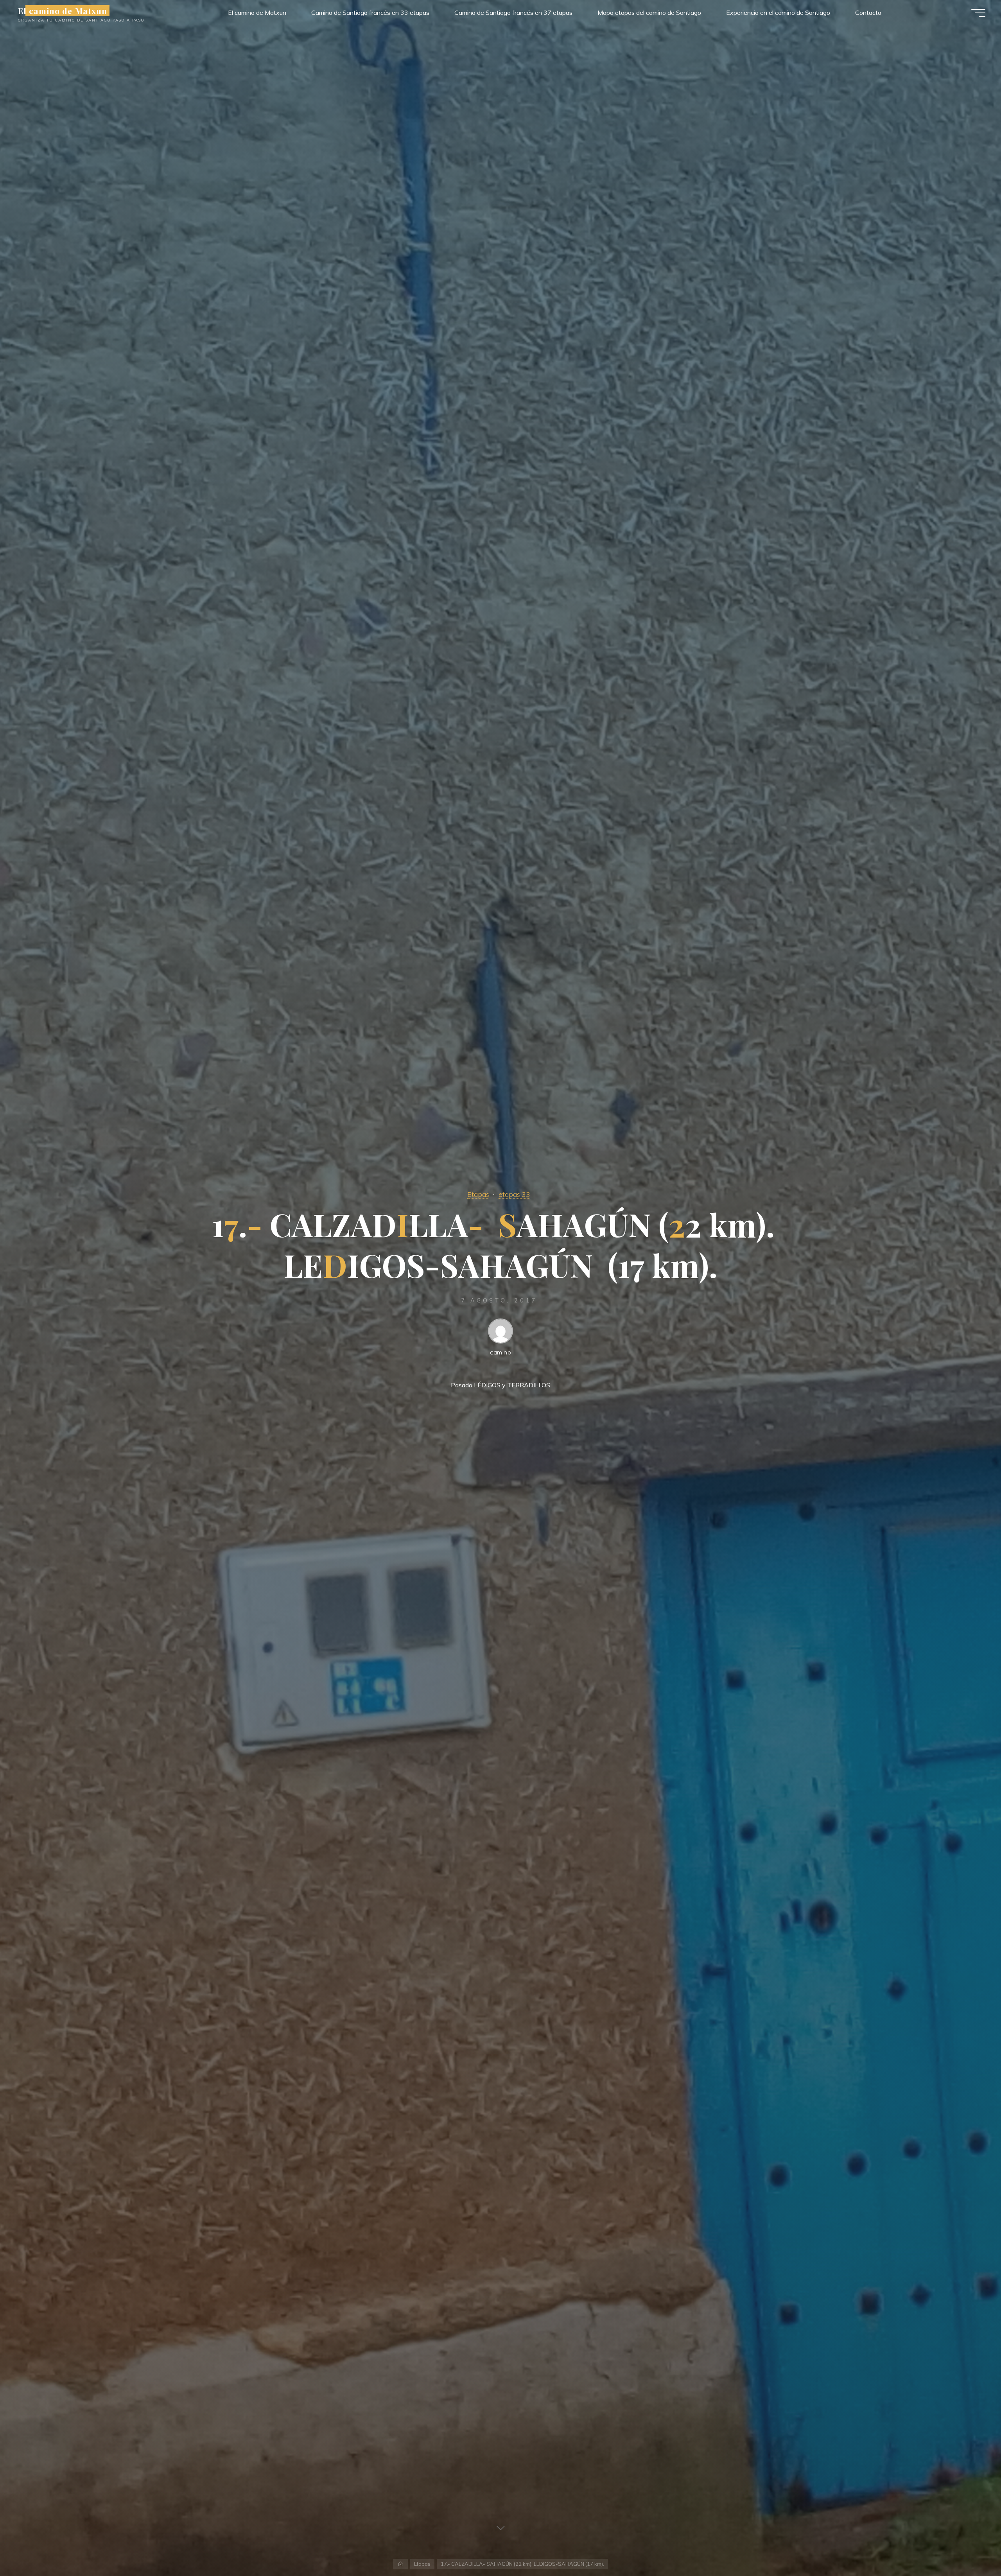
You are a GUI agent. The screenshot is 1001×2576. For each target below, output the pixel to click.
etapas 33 (514, 1194)
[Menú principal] (978, 13)
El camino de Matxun (63, 11)
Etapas (478, 1194)
